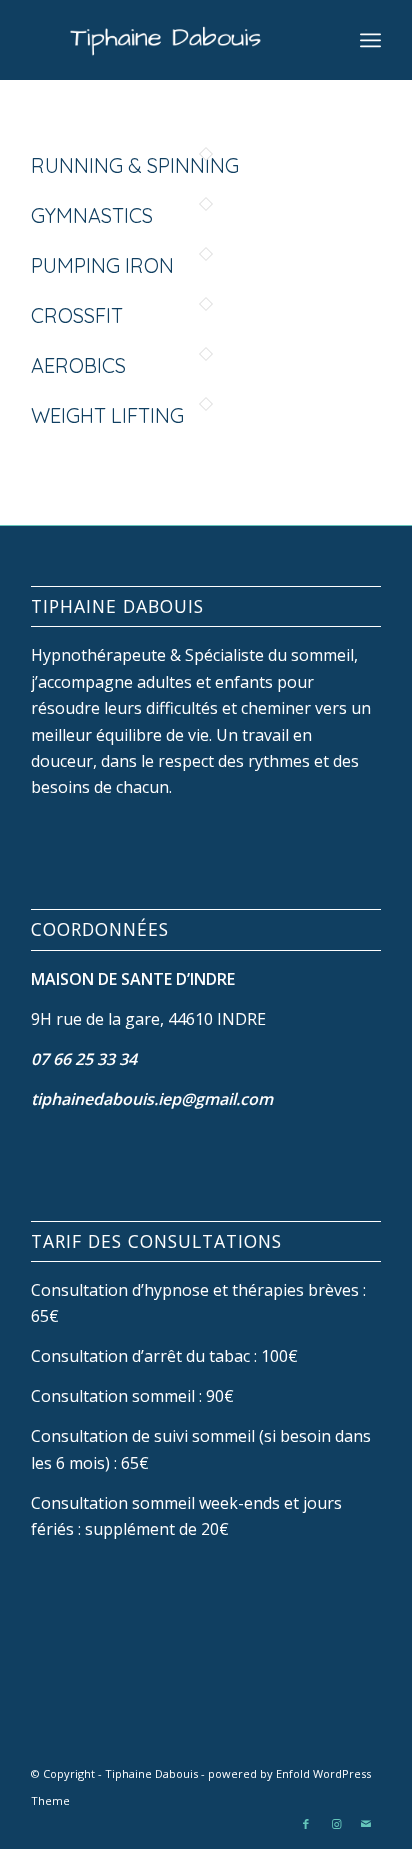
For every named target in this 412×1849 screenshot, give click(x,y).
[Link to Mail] (366, 1824)
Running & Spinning (135, 165)
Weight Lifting (107, 415)
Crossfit (77, 315)
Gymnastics (92, 215)
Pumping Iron (102, 265)
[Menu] (370, 40)
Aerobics (78, 365)
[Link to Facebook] (306, 1824)
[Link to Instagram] (336, 1824)
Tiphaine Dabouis (151, 1773)
